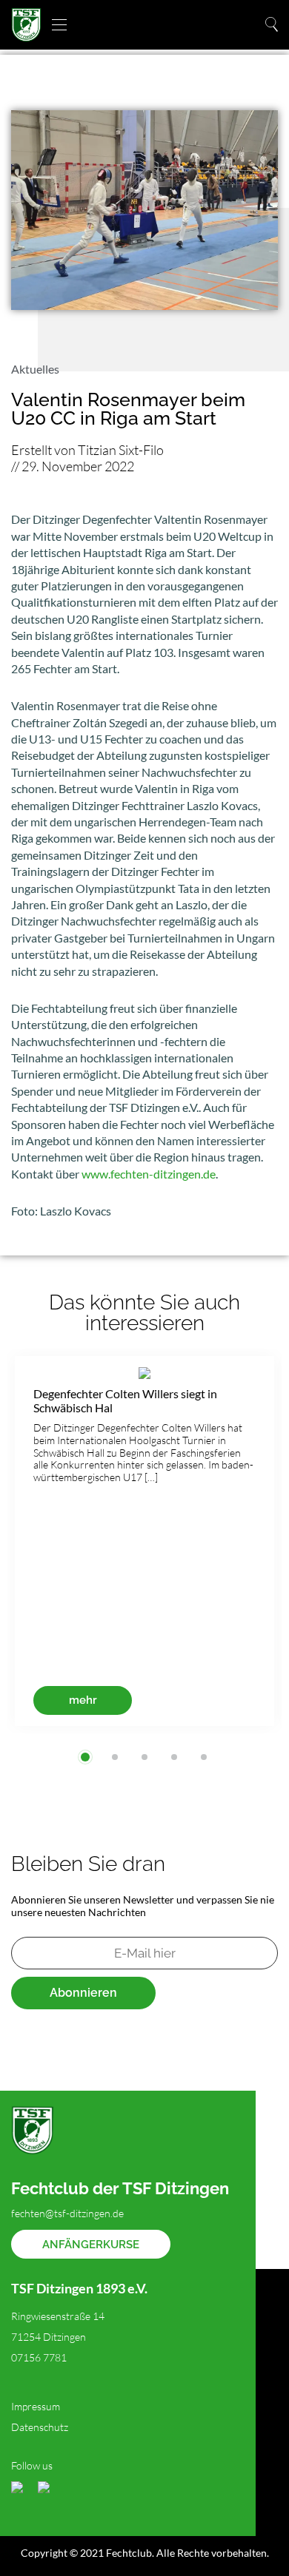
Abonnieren (83, 1993)
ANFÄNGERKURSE (91, 2245)
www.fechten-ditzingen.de (149, 1174)
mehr (83, 1700)
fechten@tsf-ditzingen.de (67, 2213)
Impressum (36, 2406)
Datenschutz (40, 2427)
